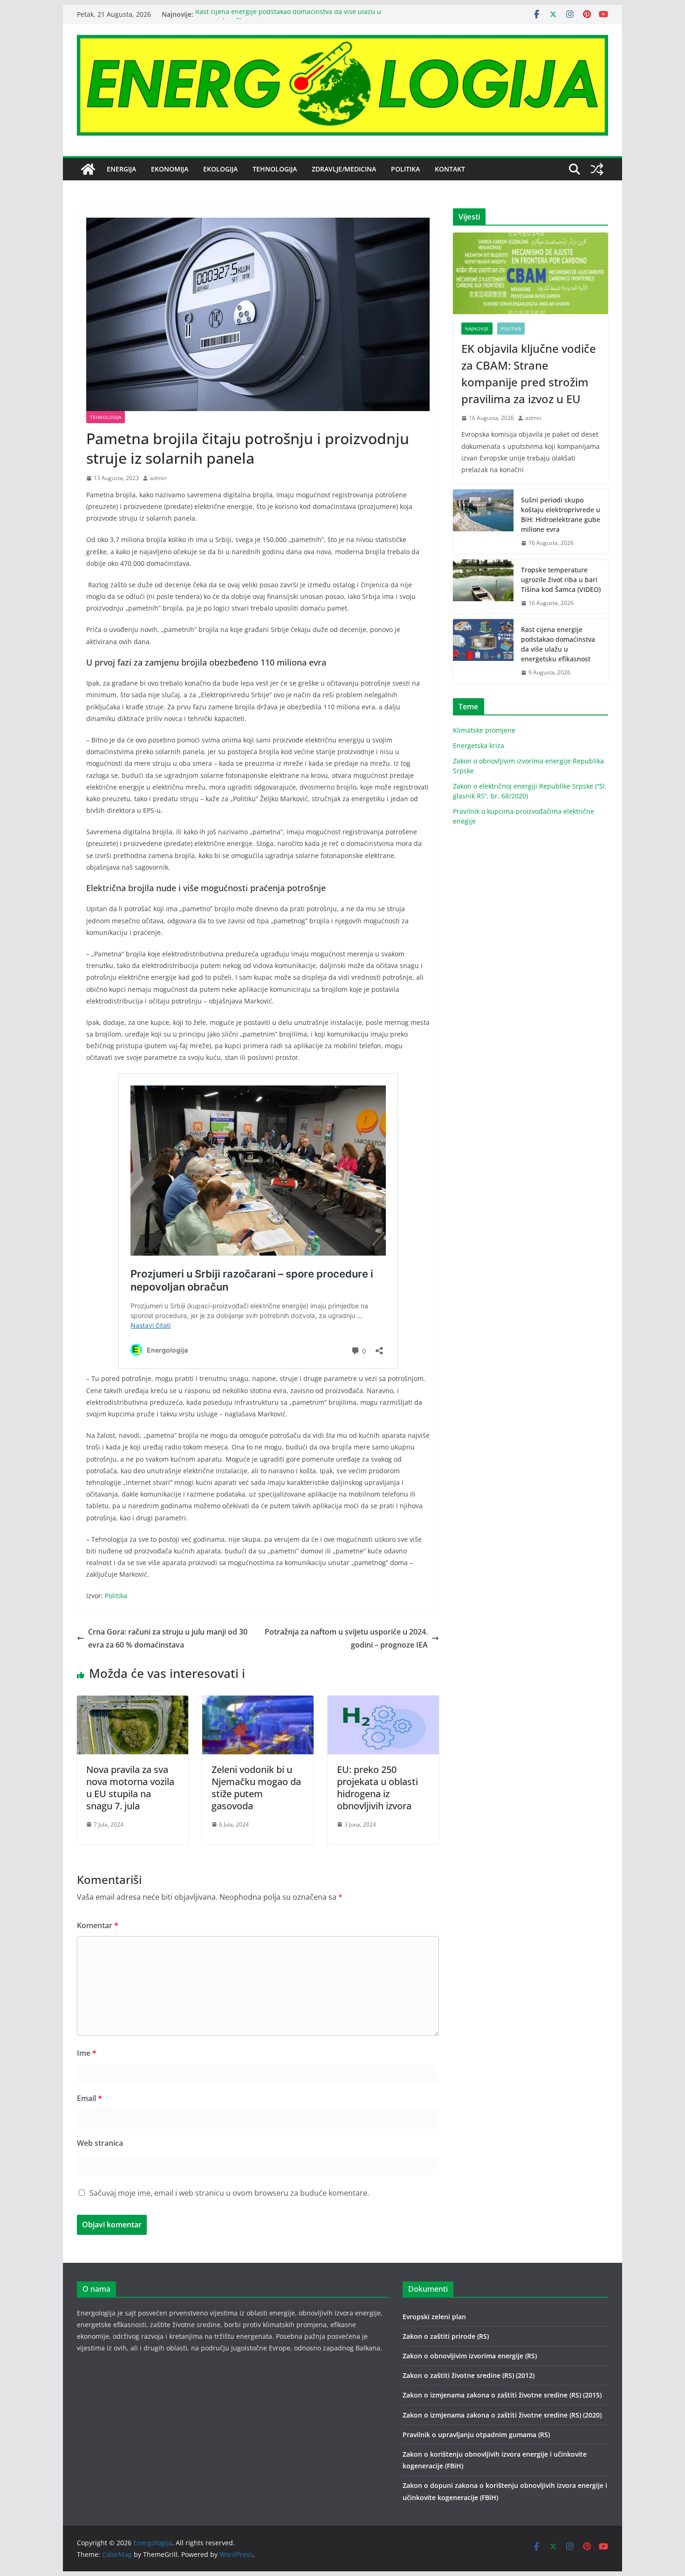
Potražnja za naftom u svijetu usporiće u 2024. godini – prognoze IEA (346, 1638)
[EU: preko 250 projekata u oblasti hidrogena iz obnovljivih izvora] (383, 1702)
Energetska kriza (479, 745)
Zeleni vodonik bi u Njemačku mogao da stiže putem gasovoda (256, 1788)
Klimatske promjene (484, 730)
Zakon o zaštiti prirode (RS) (446, 2336)
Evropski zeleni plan (434, 2317)
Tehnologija (275, 169)
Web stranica (100, 2143)
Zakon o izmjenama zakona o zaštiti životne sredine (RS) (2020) (502, 2415)
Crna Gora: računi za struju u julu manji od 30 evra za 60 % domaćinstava (168, 1638)
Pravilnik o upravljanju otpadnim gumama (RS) (476, 2435)
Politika (405, 169)
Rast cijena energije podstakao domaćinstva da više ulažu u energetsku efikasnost (558, 644)
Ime (87, 2053)
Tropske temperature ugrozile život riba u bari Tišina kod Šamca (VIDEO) (561, 580)
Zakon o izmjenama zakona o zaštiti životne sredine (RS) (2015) (502, 2395)
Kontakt (450, 169)
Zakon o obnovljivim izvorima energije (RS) (470, 2356)
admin (158, 478)
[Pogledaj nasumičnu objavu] (597, 169)
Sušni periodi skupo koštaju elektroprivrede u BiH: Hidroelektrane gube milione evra (561, 515)
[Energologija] (88, 169)
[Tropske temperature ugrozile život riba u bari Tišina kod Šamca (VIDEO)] (483, 587)
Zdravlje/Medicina (344, 169)
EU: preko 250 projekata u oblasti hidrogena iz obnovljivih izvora (377, 1788)
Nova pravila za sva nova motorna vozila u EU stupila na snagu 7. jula (130, 1788)
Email (89, 2098)
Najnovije (477, 329)
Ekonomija (170, 169)
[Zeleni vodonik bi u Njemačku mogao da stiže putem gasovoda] (258, 1702)
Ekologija (220, 169)
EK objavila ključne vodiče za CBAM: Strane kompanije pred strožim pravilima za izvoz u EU (529, 374)
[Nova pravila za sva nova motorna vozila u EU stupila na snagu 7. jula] (133, 1702)
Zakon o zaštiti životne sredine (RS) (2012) (469, 2375)
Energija (121, 169)
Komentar (98, 1925)
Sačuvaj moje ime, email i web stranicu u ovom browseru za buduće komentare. (229, 2193)
